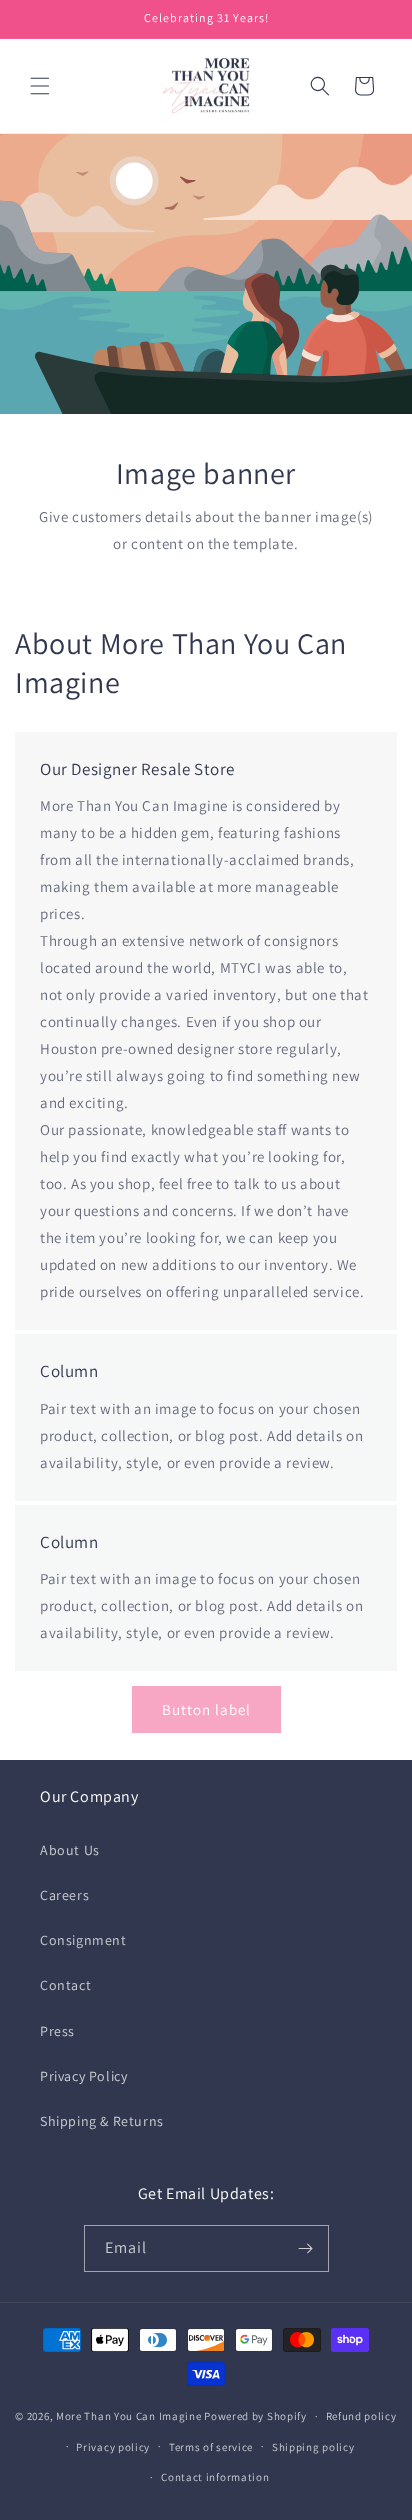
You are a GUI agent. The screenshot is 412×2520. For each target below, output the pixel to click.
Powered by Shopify (255, 2416)
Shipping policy (313, 2447)
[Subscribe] (306, 2248)
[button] (40, 86)
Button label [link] (206, 1709)
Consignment (83, 1940)
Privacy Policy (83, 2076)
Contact (65, 1985)
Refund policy (361, 2416)
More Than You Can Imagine (129, 2416)
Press (57, 2031)
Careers (64, 1895)
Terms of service (211, 2447)
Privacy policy (113, 2447)
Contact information (215, 2477)
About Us (70, 1850)
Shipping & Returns (102, 2121)
